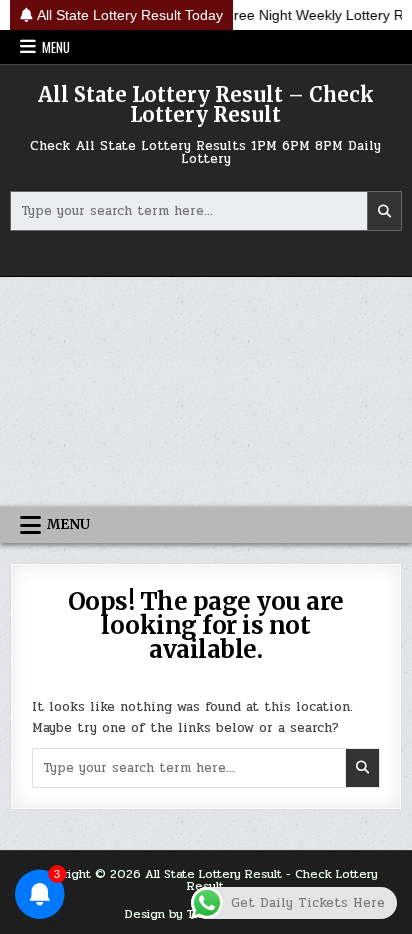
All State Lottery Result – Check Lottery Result (206, 104)
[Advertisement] (206, 391)
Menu (56, 47)
